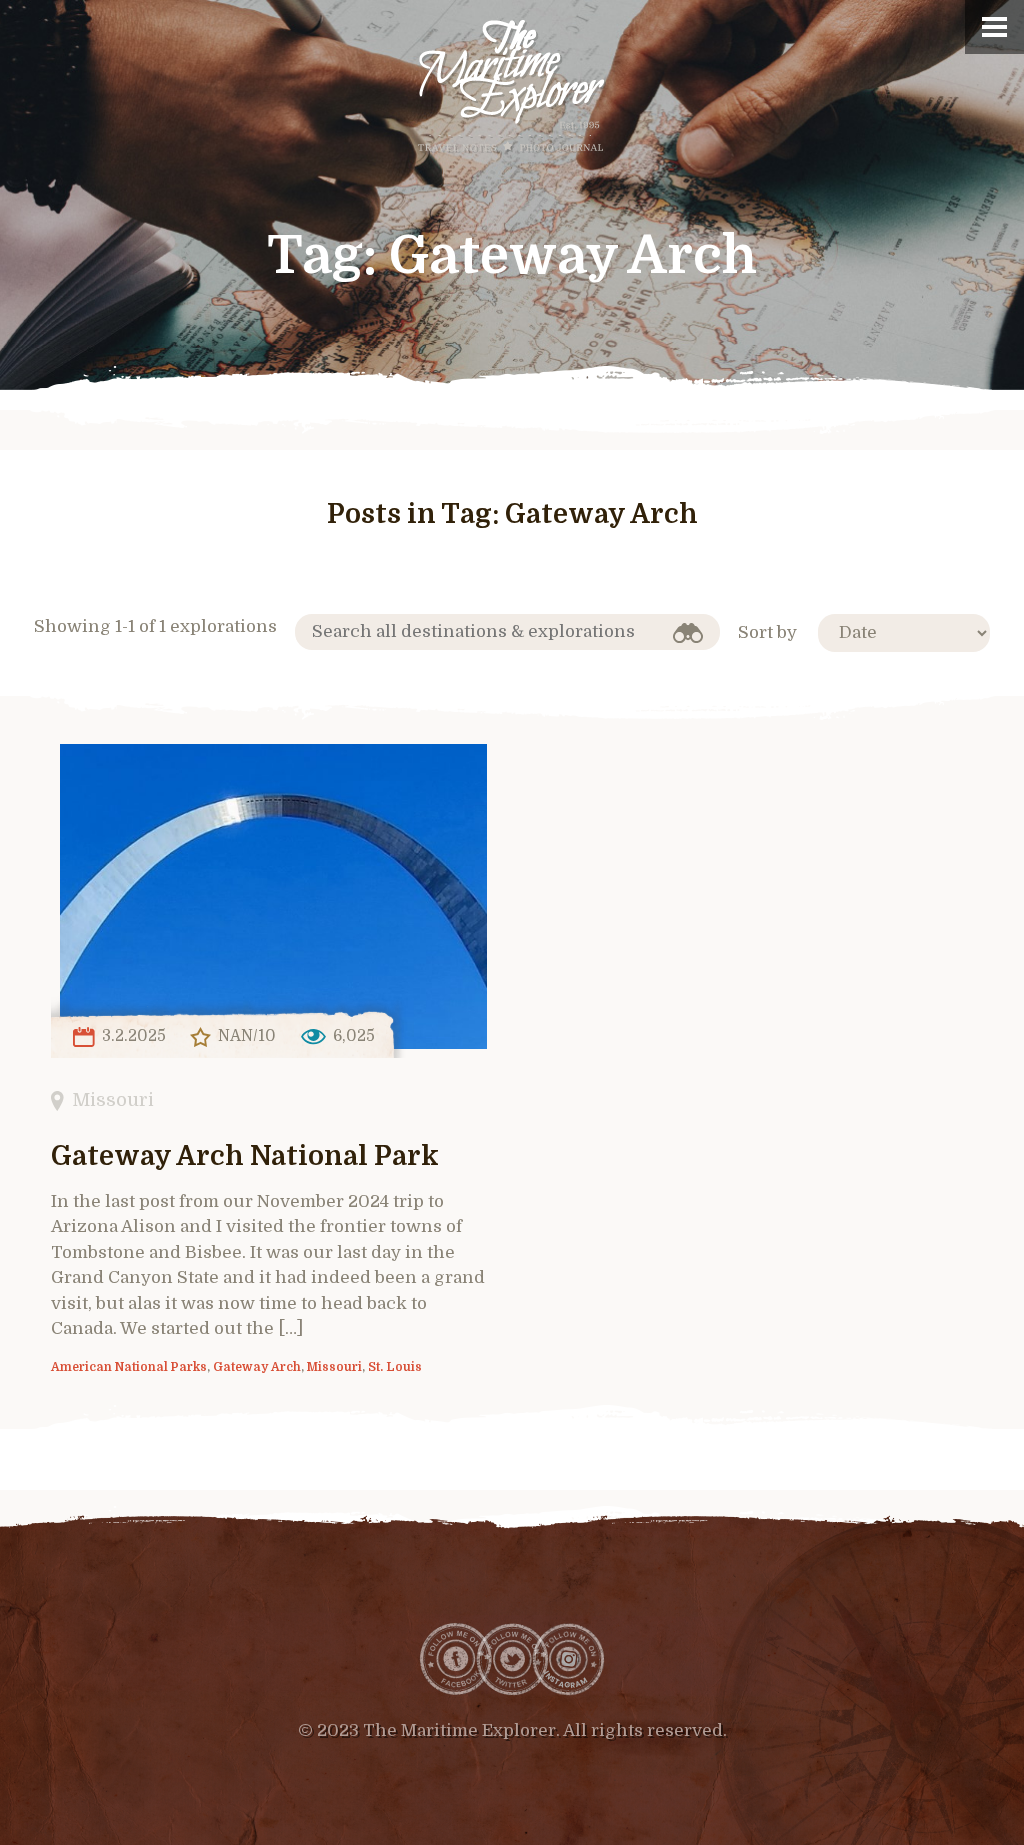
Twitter (512, 1659)
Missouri (113, 1099)
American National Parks (129, 1367)
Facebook (456, 1659)
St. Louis (395, 1367)
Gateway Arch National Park (245, 1156)
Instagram (568, 1659)
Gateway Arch (257, 1367)
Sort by (767, 632)
